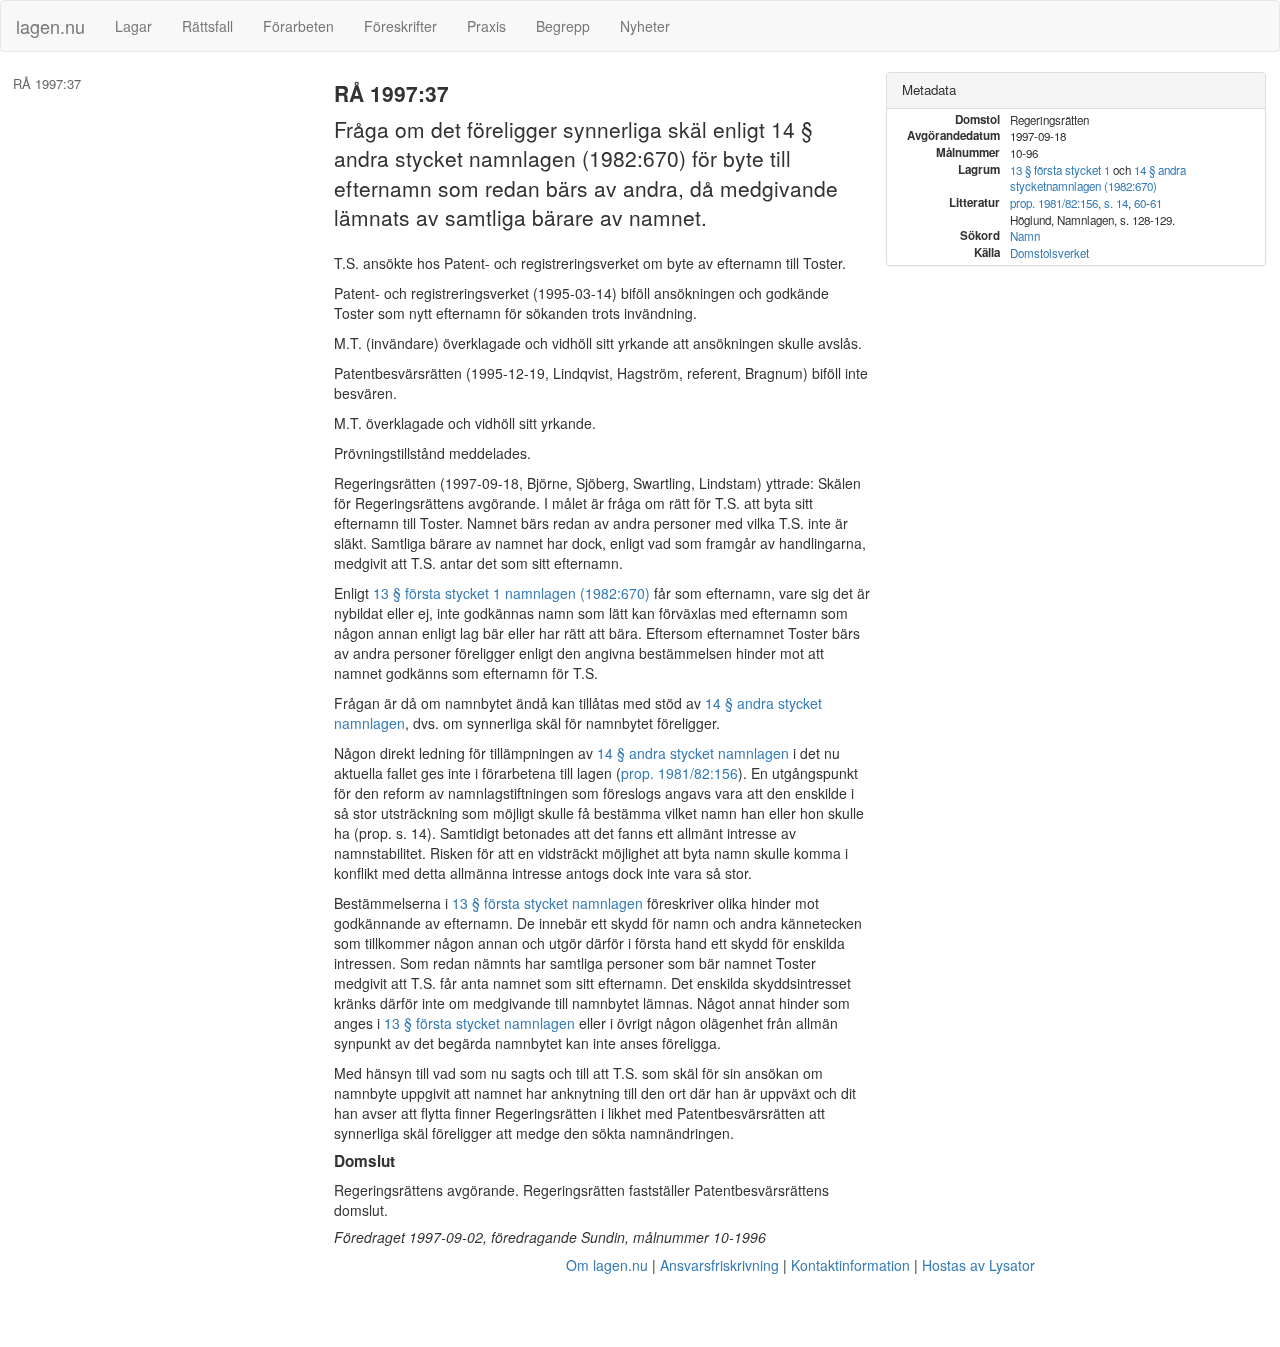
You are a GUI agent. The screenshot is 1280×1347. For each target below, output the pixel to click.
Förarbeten (298, 26)
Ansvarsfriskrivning (719, 1265)
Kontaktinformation (850, 1265)
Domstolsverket (1049, 253)
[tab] (1076, 90)
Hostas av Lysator (978, 1265)
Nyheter (645, 26)
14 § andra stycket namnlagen (693, 753)
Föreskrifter (400, 26)
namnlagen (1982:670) (1101, 186)
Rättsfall (207, 26)
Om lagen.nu (607, 1265)
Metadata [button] (929, 89)
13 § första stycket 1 (1060, 170)
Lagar (133, 26)
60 (1140, 203)
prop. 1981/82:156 (679, 773)
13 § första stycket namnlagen (547, 903)
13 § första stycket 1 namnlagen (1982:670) (511, 593)
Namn (1025, 236)
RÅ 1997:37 (47, 84)
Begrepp (563, 26)
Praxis (486, 26)
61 (1156, 203)
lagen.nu (50, 26)
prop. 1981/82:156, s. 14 (1069, 203)
